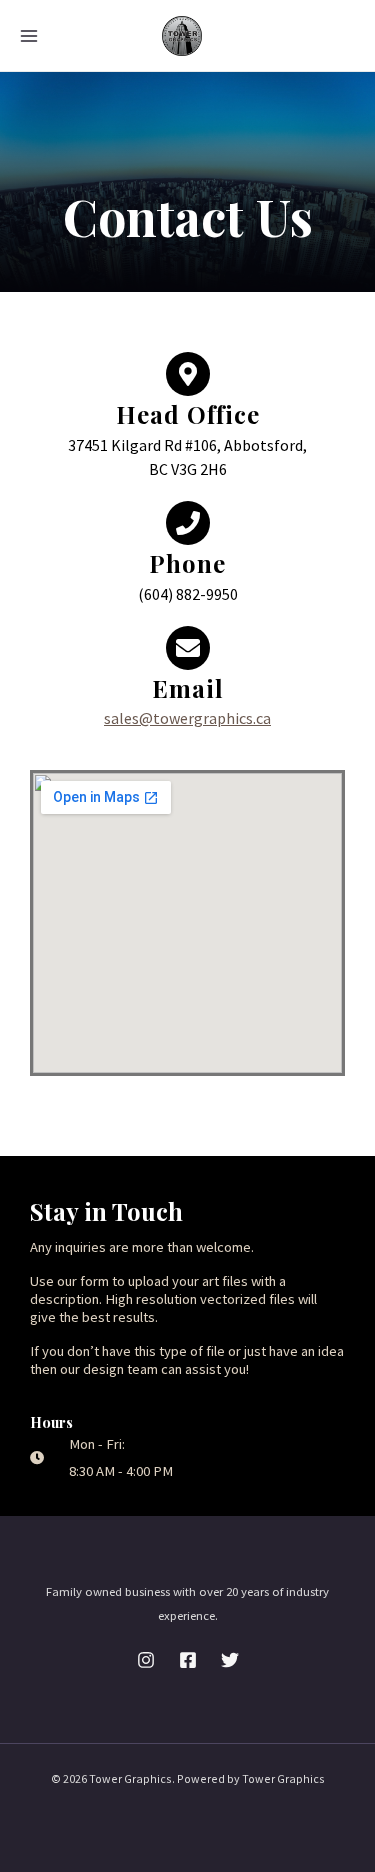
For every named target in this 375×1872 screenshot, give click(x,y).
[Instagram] (146, 1660)
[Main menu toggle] (29, 36)
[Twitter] (230, 1660)
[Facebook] (188, 1660)
